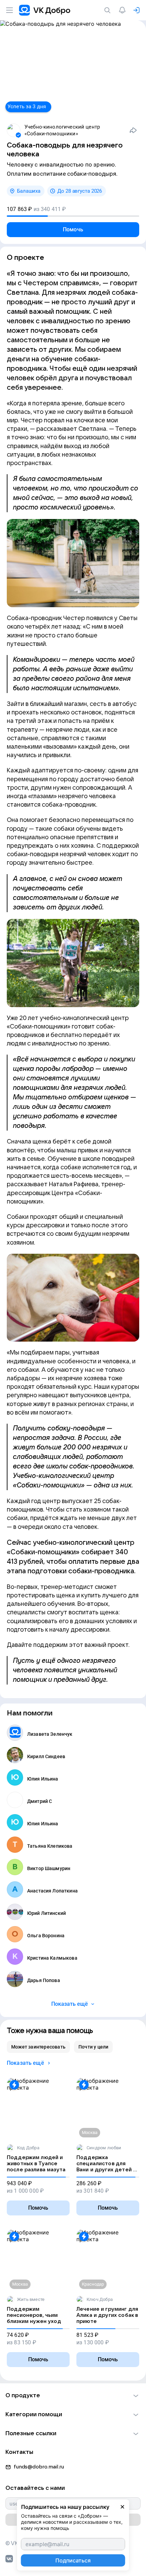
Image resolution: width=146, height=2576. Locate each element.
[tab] (38, 2047)
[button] (73, 2396)
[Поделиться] (133, 130)
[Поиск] (109, 10)
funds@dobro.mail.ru (39, 2467)
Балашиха (29, 191)
